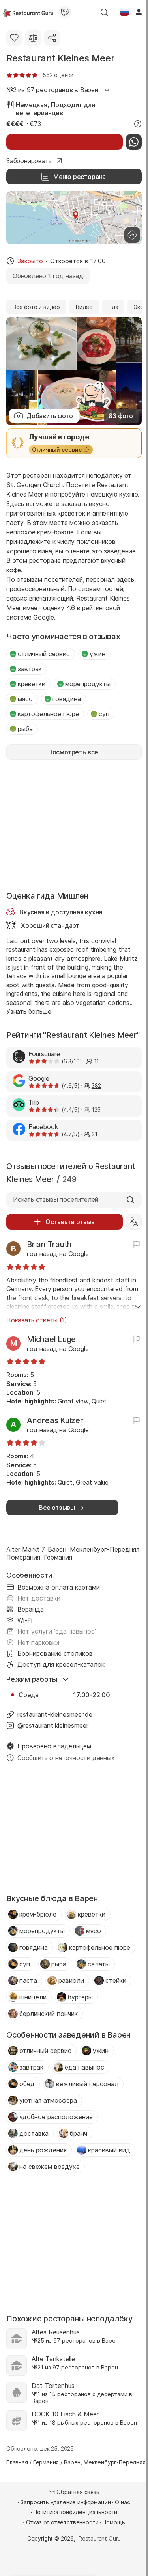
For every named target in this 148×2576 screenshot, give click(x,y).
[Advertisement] (74, 825)
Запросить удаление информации (66, 2502)
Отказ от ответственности (62, 2522)
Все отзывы (57, 1508)
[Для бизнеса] (65, 12)
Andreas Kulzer (55, 1420)
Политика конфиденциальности (75, 2512)
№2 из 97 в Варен (52, 90)
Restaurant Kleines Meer (60, 58)
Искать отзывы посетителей (56, 1199)
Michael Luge (51, 1339)
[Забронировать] (65, 142)
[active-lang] (124, 12)
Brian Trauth (49, 1244)
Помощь (114, 2522)
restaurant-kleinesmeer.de (55, 1714)
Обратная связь (78, 2492)
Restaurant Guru (100, 2538)
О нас (122, 2502)
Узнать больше (29, 1011)
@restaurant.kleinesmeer (53, 1725)
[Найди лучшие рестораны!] (28, 12)
